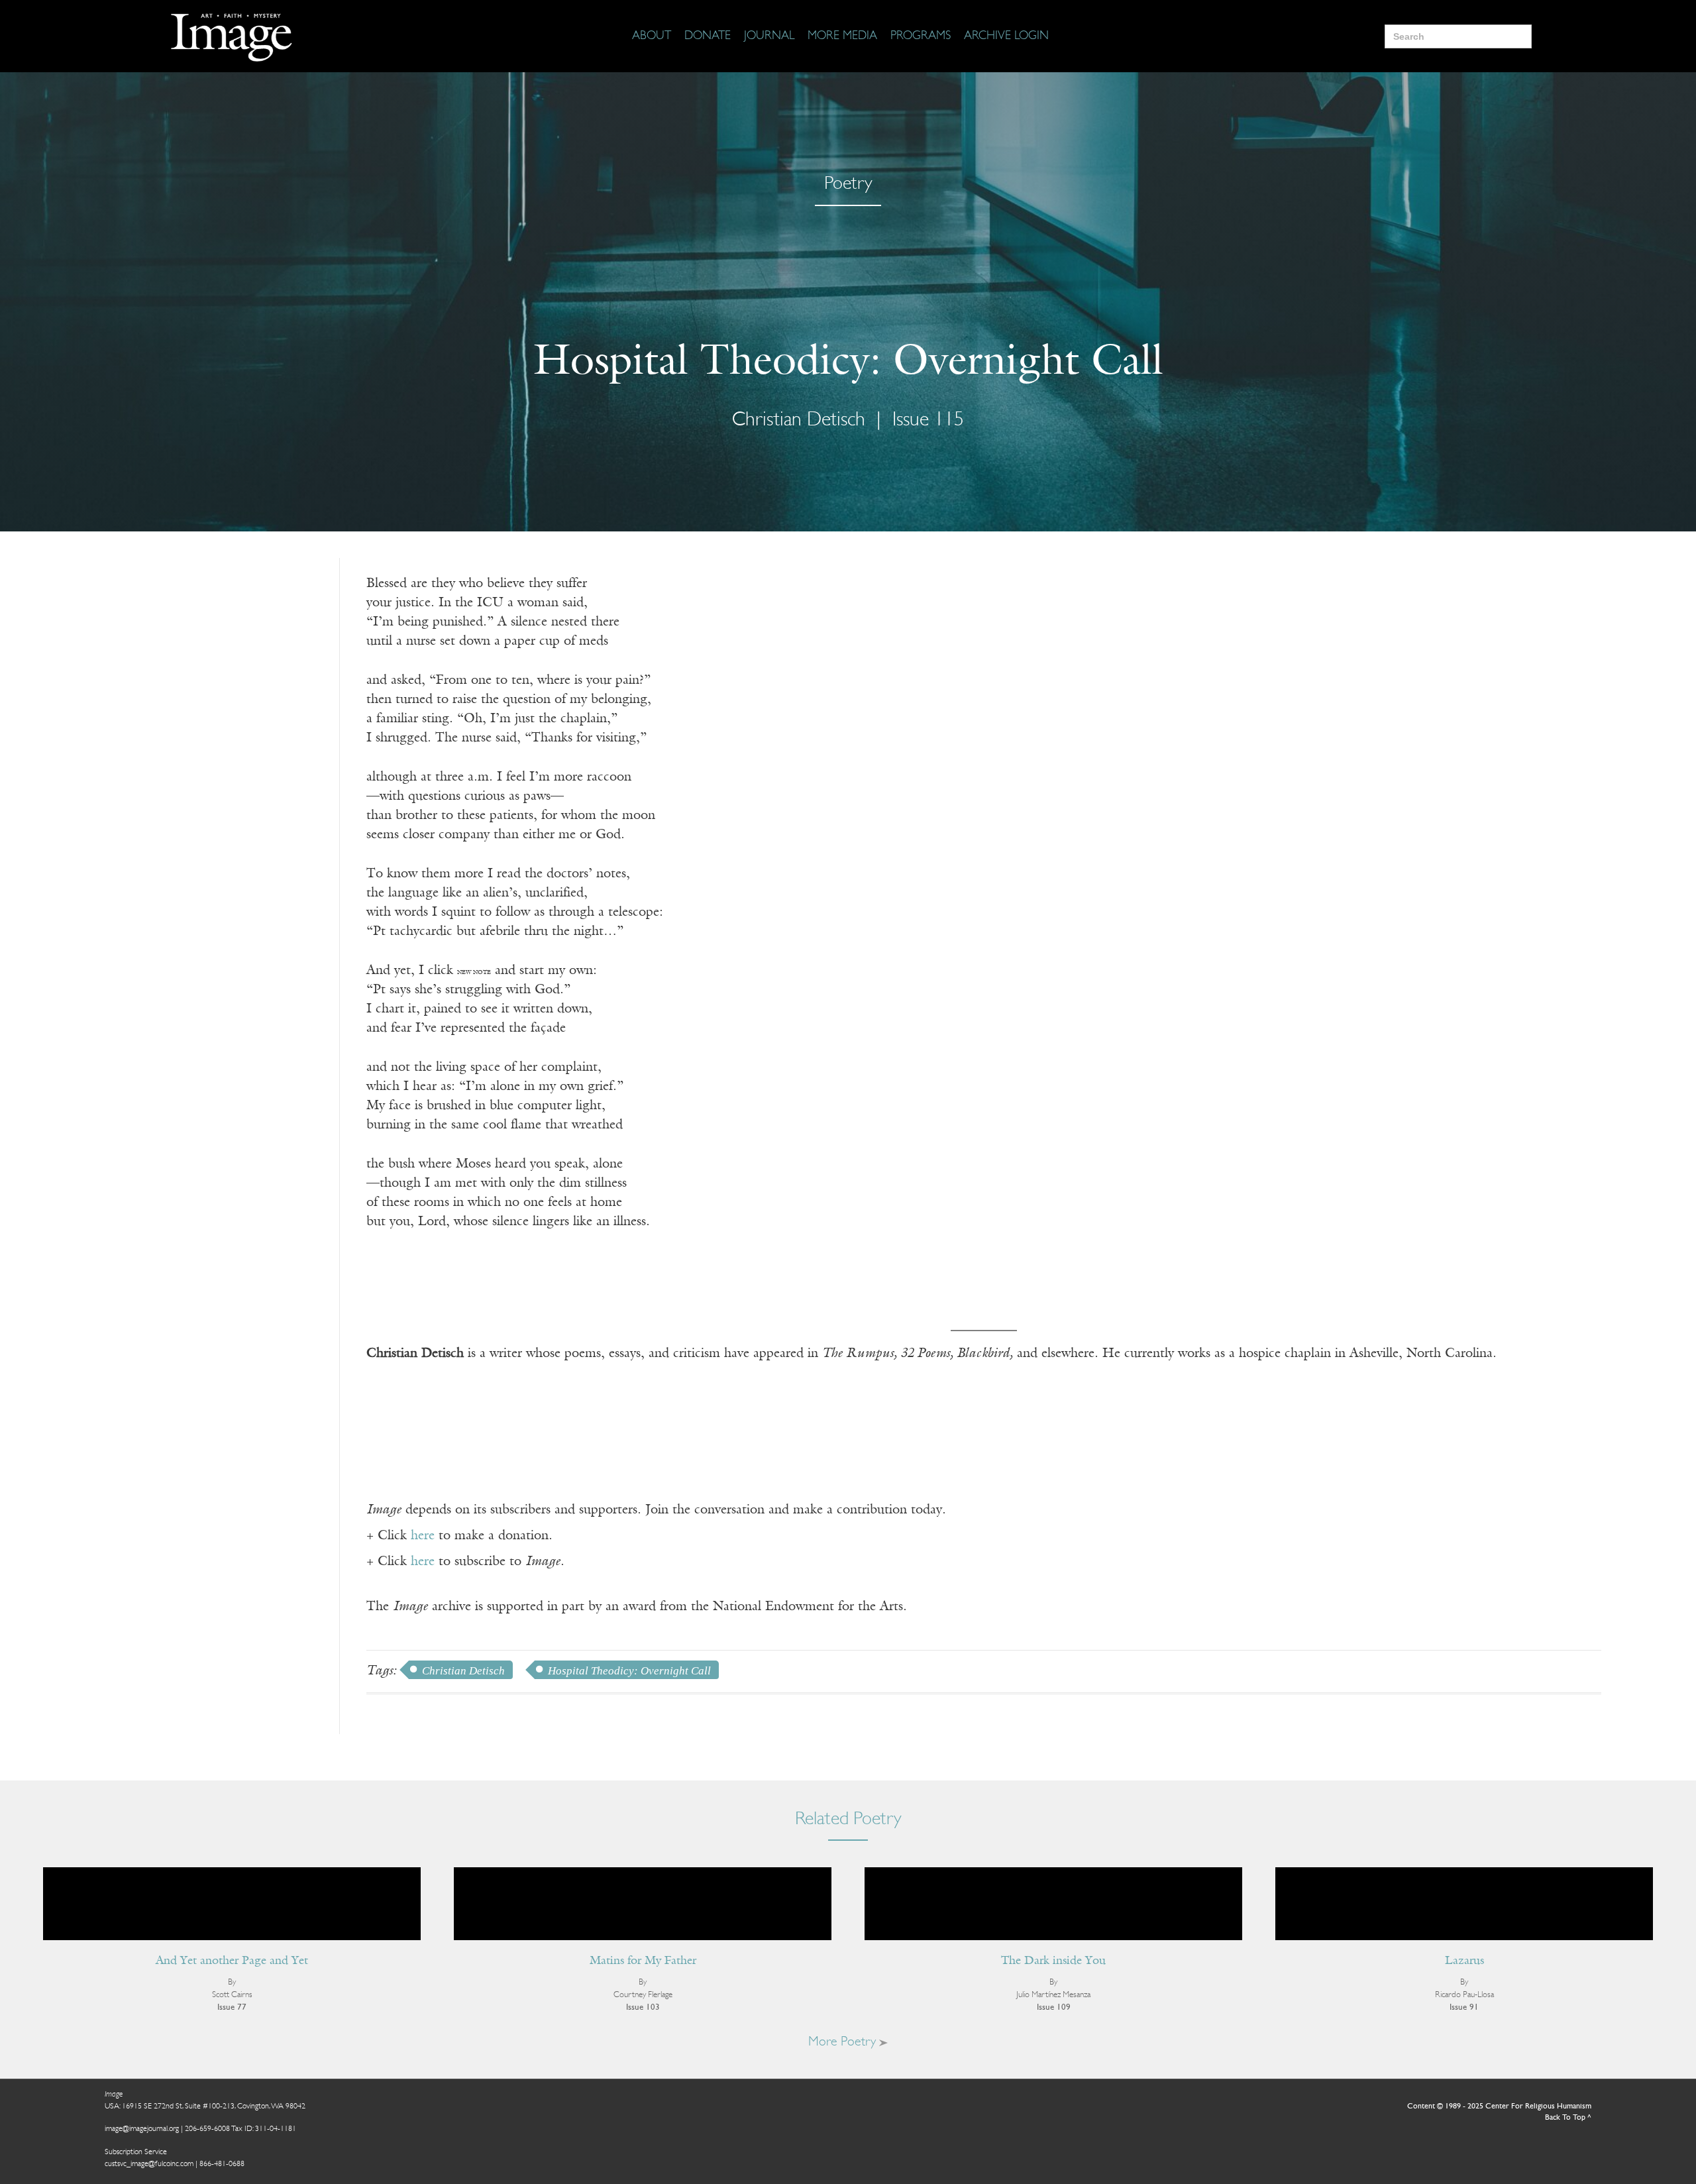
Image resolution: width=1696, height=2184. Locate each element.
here (423, 1536)
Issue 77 (232, 2007)
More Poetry (844, 2042)
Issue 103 (643, 2007)
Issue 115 (928, 420)
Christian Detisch (463, 1671)
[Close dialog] (1666, 1967)
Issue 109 (1054, 2007)
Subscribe (1434, 2133)
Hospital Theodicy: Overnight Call (629, 1671)
